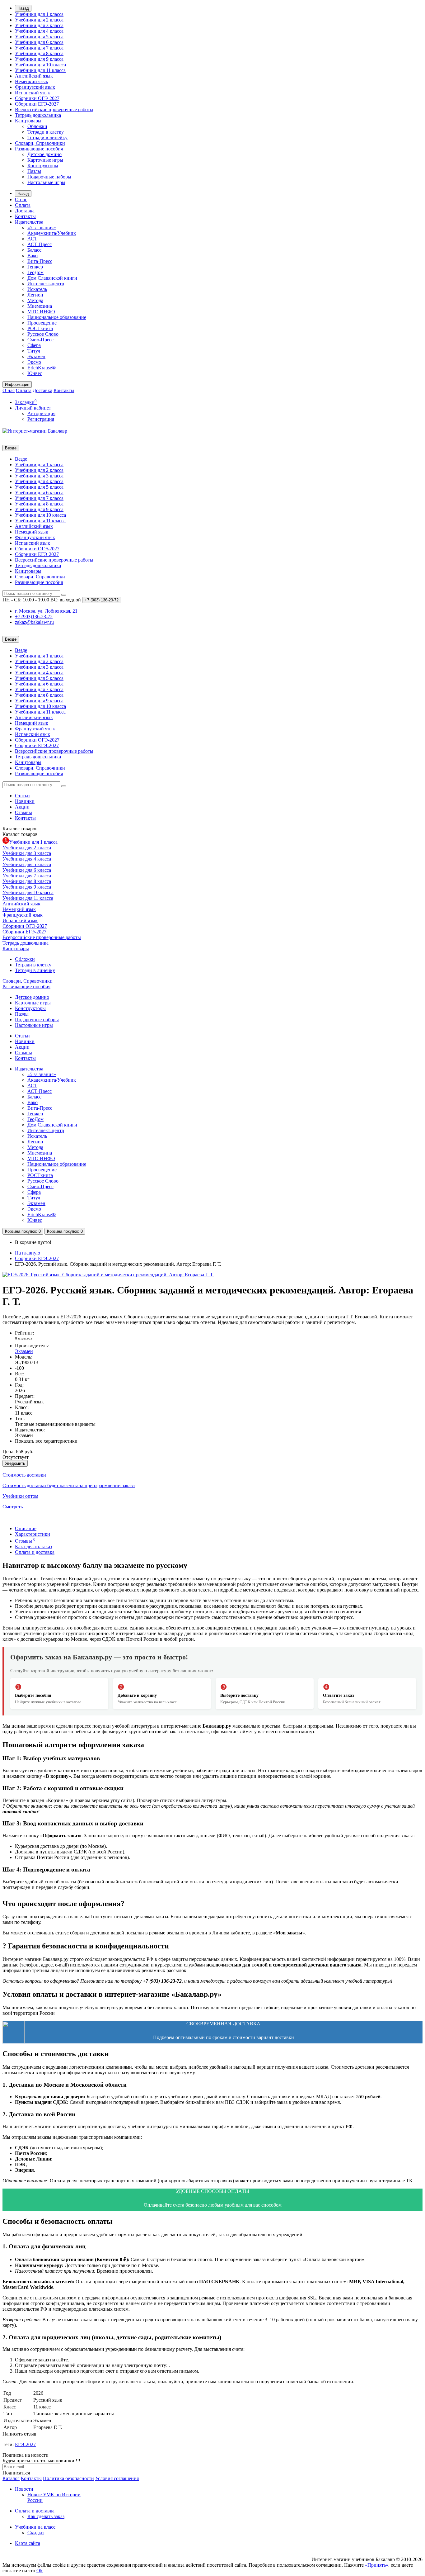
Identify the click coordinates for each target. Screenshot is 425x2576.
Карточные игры (45, 160)
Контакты (25, 216)
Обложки (37, 126)
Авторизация (41, 413)
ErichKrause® (42, 368)
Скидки (36, 2533)
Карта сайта (28, 2543)
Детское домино (44, 154)
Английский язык (34, 76)
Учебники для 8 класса (39, 53)
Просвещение (42, 323)
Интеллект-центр (46, 284)
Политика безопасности (68, 2478)
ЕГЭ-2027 (25, 2444)
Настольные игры (46, 182)
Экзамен (36, 356)
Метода (35, 300)
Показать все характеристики (46, 1441)
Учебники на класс (35, 2527)
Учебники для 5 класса (39, 37)
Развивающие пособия (39, 149)
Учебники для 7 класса (39, 48)
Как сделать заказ (33, 1547)
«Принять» (377, 2565)
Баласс (34, 250)
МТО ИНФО (41, 312)
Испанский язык (33, 93)
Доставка (25, 211)
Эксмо (34, 362)
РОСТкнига (40, 328)
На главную (28, 1253)
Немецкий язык (32, 81)
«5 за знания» (42, 228)
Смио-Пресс (40, 340)
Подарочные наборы (49, 177)
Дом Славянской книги (52, 278)
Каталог (20, 834)
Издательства (29, 222)
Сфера (34, 345)
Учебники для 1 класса (39, 14)
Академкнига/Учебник (52, 233)
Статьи (22, 796)
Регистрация (41, 419)
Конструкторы (43, 166)
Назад (23, 8)
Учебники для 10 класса (40, 65)
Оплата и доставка (35, 1552)
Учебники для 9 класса (39, 59)
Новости (24, 2489)
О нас (21, 199)
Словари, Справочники (40, 143)
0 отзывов (24, 1338)
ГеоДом (35, 272)
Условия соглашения (117, 2478)
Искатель (37, 289)
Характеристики (33, 1534)
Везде (21, 459)
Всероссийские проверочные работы (54, 109)
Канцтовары (28, 121)
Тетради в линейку (47, 138)
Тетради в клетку (46, 132)
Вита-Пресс (40, 261)
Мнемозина (40, 306)
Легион (35, 295)
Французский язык (35, 87)
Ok (40, 2571)
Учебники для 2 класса (39, 20)
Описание (26, 1528)
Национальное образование (57, 317)
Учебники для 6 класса (39, 42)
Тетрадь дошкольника (38, 115)
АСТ (32, 239)
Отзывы (23, 812)
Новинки (25, 801)
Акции (22, 807)
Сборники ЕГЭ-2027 (37, 104)
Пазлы (34, 171)
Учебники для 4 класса (39, 31)
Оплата (23, 205)
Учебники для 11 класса (40, 70)
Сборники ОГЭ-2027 (37, 98)
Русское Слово (43, 334)
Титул (34, 351)
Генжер (35, 267)
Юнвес (35, 373)
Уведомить (15, 1463)
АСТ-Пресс (40, 244)
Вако (33, 256)
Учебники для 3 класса (39, 25)
